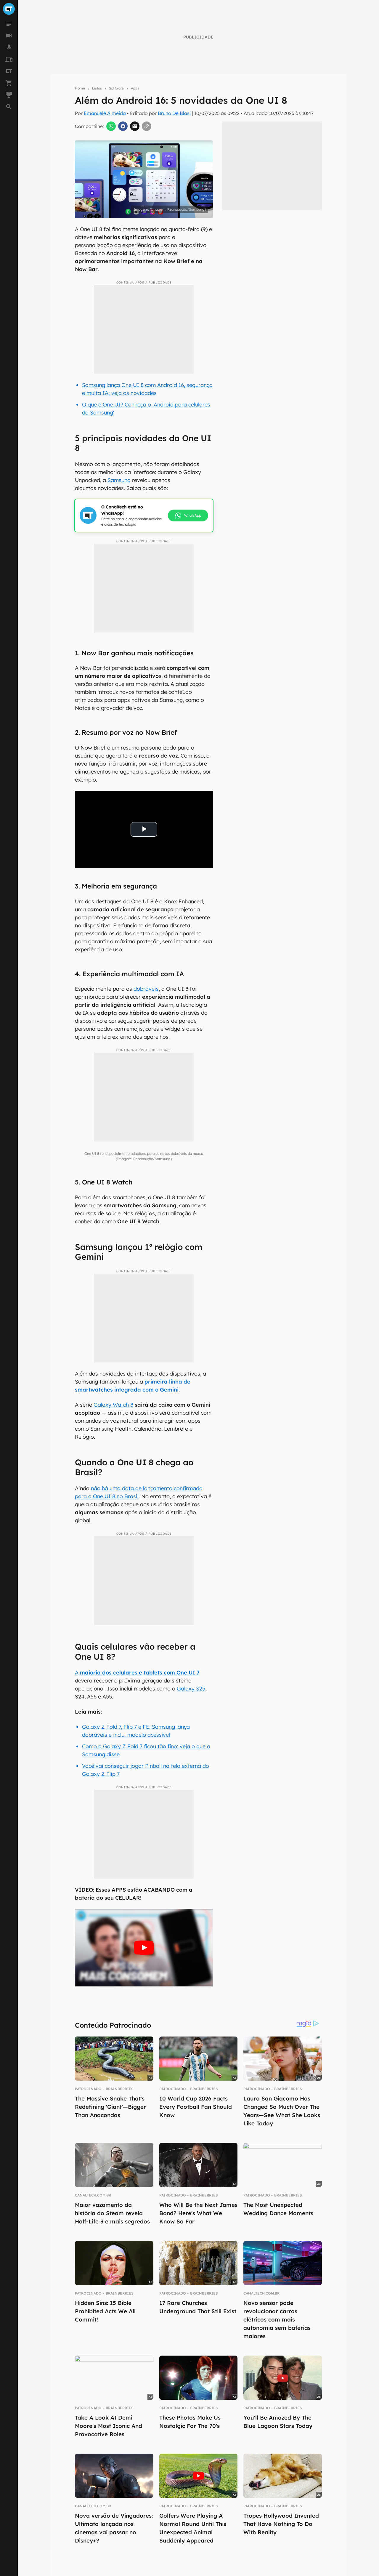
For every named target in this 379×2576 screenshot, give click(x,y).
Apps (135, 88)
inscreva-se (189, 223)
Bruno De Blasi (174, 113)
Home (80, 88)
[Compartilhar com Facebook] (123, 126)
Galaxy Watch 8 (113, 1405)
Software (116, 88)
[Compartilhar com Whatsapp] (111, 126)
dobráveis (146, 989)
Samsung (119, 480)
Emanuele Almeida (105, 113)
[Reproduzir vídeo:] (144, 1948)
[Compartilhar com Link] (147, 126)
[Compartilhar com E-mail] (135, 126)
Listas (97, 88)
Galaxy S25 (191, 1689)
